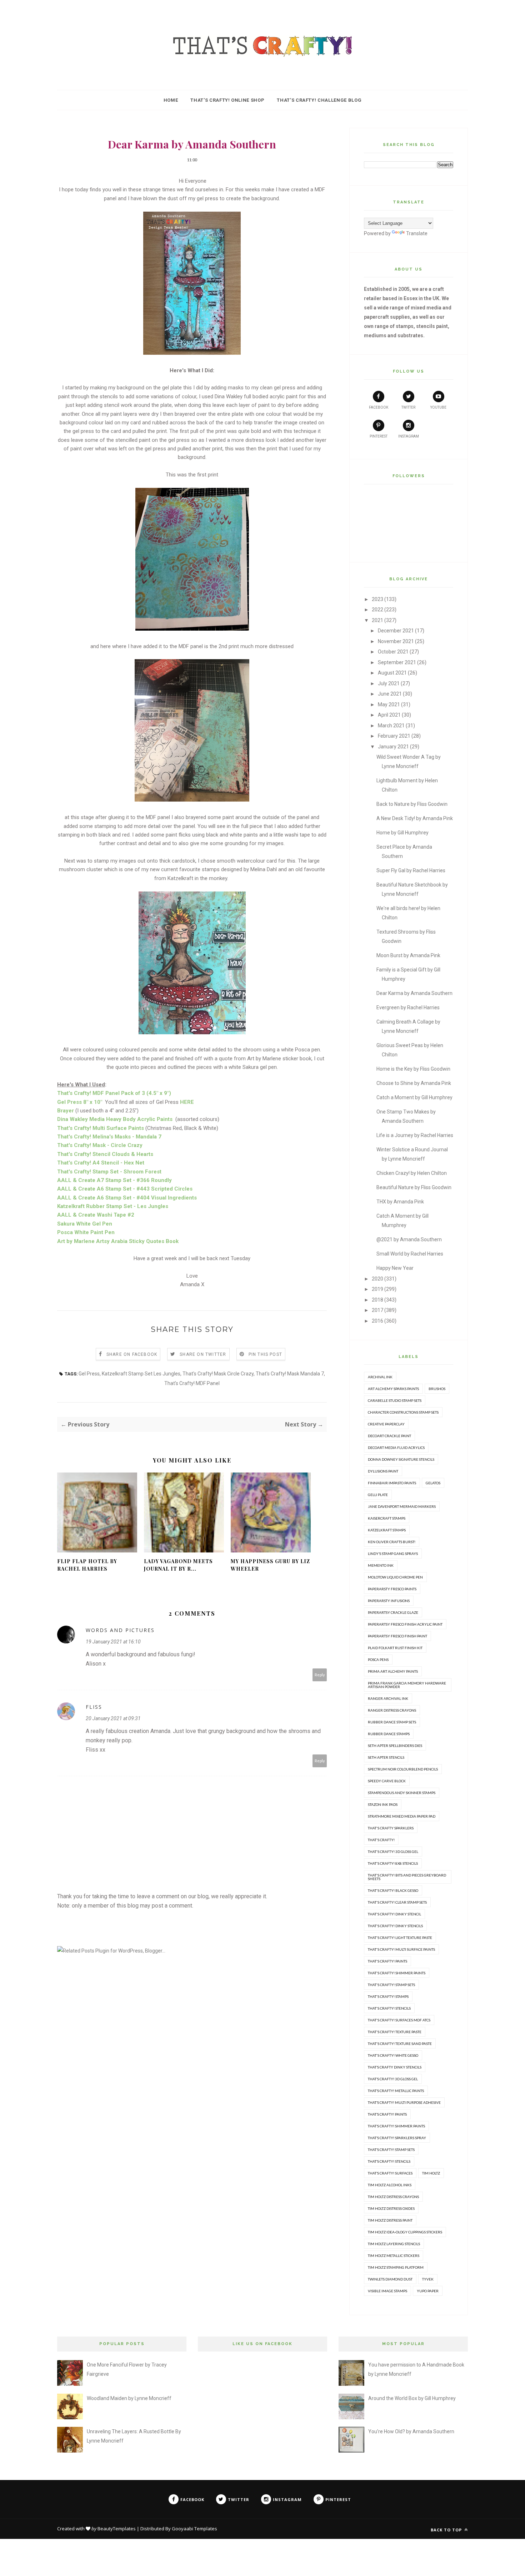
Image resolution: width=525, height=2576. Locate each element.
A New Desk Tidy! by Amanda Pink (415, 818)
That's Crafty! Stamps (388, 1996)
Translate (417, 233)
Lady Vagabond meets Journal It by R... (178, 1565)
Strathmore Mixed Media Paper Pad (402, 1816)
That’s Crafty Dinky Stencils (395, 2067)
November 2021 (396, 641)
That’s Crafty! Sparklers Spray (397, 2138)
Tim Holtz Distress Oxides (391, 2208)
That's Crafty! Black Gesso (393, 1890)
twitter (408, 407)
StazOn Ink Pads (383, 1804)
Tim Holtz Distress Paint (390, 2220)
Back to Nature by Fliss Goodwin (412, 804)
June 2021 (390, 694)
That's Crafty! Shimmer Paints (397, 1973)
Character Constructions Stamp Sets (403, 1412)
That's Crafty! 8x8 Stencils (393, 1863)
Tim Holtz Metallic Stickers (394, 2256)
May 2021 (389, 704)
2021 (377, 620)
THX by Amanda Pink (400, 1202)
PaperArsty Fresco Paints (392, 1589)
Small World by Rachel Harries (410, 1254)
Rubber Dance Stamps (389, 1734)
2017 (377, 1310)
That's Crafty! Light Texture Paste (400, 1938)
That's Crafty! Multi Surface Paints (401, 1949)
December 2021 (396, 631)
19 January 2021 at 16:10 (113, 1642)
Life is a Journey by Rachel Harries (415, 1135)
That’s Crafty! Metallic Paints (396, 2091)
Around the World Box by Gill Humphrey (412, 2398)
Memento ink (381, 1565)
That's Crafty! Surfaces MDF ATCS (399, 2020)
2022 (377, 610)
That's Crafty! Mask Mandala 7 (290, 1374)
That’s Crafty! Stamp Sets (391, 2150)
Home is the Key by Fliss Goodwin (413, 1069)
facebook (379, 407)
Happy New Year (395, 1268)
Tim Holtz (431, 2173)
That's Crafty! (381, 1840)
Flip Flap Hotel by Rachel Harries (87, 1565)
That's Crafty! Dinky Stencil (394, 1914)
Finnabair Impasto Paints (392, 1483)
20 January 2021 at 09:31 (113, 1718)
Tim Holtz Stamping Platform (396, 2267)
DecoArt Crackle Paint (389, 1436)
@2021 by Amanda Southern (409, 1239)
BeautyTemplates (117, 2529)
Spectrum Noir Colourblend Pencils (403, 1769)
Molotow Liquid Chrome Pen (395, 1577)
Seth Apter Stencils (386, 1757)
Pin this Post (266, 1354)
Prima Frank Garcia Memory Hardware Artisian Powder (407, 1685)
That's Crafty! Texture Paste (395, 2032)
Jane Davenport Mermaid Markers (402, 1506)
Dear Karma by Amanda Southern (414, 993)
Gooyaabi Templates (194, 2529)
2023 (377, 599)
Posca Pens (378, 1660)
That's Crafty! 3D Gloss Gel (393, 1852)
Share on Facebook (132, 1354)
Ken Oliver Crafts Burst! (392, 1542)
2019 (377, 1289)
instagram (409, 436)
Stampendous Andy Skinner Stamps (402, 1793)
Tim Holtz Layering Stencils (394, 2244)
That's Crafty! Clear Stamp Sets (397, 1902)
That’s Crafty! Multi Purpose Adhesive (404, 2102)
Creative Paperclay (386, 1424)
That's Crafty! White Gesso (393, 2055)
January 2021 (393, 747)
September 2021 (397, 662)
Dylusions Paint (383, 1471)
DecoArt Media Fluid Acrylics (396, 1448)
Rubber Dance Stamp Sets (392, 1722)
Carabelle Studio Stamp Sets (395, 1400)
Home (171, 100)
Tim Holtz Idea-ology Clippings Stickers (405, 2232)
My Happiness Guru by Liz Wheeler (270, 1565)
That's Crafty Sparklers (391, 1828)
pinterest (379, 436)
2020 (377, 1279)
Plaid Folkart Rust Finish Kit (395, 1648)
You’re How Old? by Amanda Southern (411, 2431)
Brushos (437, 1389)
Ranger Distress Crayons (392, 1710)
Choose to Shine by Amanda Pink (414, 1083)
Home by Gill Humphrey (402, 833)
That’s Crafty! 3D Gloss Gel (393, 2079)
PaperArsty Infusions (389, 1601)
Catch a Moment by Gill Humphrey (414, 1097)
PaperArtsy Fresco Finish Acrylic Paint (405, 1624)
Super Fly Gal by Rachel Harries (411, 870)
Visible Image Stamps (387, 2291)
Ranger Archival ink (388, 1698)
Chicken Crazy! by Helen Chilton (412, 1173)
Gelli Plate (378, 1495)
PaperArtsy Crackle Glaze (393, 1612)
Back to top (447, 2530)
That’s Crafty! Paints (387, 2114)
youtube (438, 407)
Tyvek (428, 2279)
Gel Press (89, 1374)
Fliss (94, 1707)
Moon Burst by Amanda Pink (408, 955)
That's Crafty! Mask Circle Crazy (218, 1374)
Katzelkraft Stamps (387, 1530)
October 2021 (393, 652)
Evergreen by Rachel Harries (408, 1007)
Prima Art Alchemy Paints (393, 1671)
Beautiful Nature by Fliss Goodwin (414, 1187)
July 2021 (389, 683)
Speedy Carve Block (387, 1781)
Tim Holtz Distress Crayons (393, 2197)
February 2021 (394, 736)
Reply (320, 1675)
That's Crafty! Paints (387, 1961)
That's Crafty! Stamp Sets (391, 1985)
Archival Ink (380, 1377)
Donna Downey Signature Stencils (401, 1459)
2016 (377, 1321)
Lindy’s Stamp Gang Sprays (393, 1554)
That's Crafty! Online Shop (227, 100)
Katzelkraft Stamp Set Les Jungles (141, 1374)
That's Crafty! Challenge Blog (319, 100)
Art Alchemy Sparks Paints (393, 1389)
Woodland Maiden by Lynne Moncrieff (129, 2398)
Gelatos (433, 1483)
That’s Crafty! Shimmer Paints (396, 2126)
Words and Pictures (120, 1630)
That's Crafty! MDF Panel (192, 1383)
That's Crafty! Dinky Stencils (395, 1926)
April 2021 (389, 715)
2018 (377, 1300)
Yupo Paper (428, 2291)
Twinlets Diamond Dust (390, 2279)
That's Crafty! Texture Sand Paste (400, 2044)
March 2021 (391, 726)
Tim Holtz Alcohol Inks (390, 2185)
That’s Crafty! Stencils (389, 2161)
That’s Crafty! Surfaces (390, 2173)
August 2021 (392, 673)
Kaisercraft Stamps (387, 1518)
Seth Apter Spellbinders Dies (395, 1746)
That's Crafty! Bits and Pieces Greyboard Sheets (407, 1877)
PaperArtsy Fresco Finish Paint (397, 1636)
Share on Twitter (203, 1354)
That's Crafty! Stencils (389, 2008)
